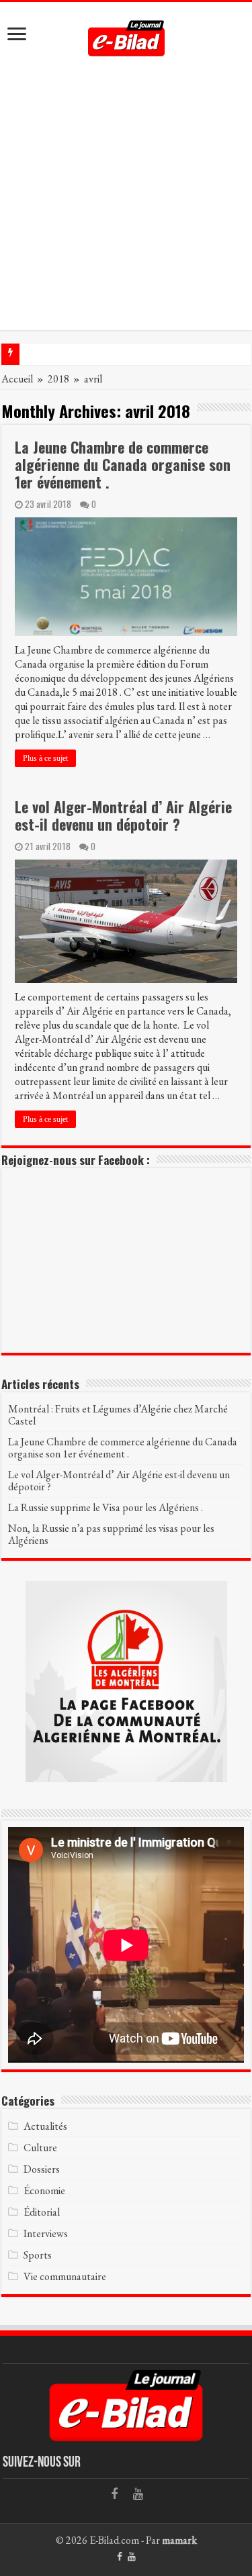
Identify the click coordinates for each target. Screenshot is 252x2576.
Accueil (17, 379)
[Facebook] (114, 2494)
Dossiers (42, 2169)
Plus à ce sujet (45, 758)
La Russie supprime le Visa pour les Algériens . (106, 1507)
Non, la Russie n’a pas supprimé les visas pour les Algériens (111, 1534)
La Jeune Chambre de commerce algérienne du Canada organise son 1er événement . (123, 464)
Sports (38, 2255)
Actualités (45, 2126)
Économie (44, 2191)
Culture (40, 2148)
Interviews (46, 2233)
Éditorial (42, 2212)
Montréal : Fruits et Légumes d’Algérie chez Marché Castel (118, 1415)
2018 (58, 379)
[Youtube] (138, 2494)
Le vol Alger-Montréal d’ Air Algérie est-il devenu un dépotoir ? (123, 815)
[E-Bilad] (126, 34)
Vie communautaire (65, 2276)
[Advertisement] (126, 204)
